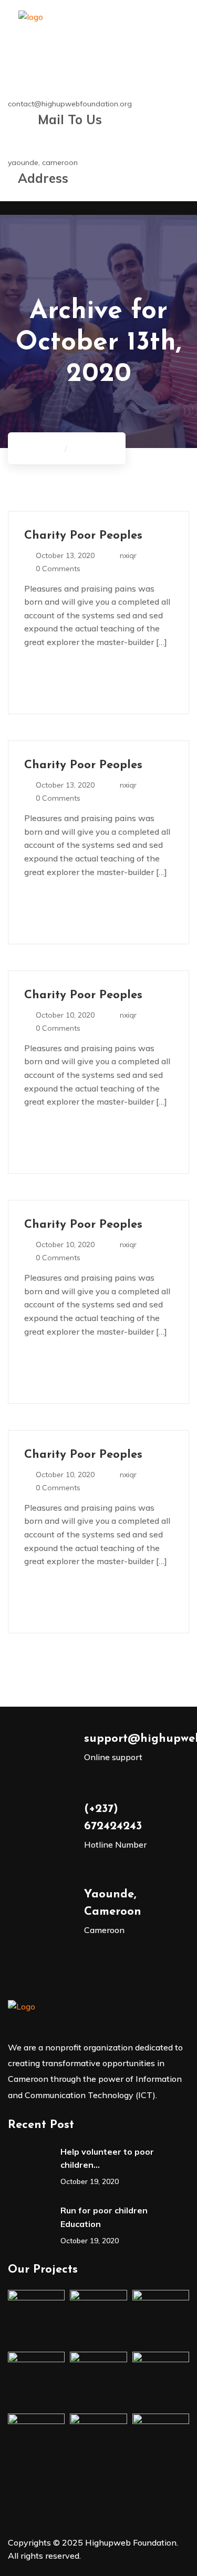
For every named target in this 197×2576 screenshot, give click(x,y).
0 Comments (58, 569)
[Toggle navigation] (15, 211)
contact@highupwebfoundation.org (70, 104)
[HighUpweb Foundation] (31, 27)
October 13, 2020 (65, 555)
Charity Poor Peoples (83, 536)
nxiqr (128, 555)
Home (47, 448)
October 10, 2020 (65, 1015)
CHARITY (91, 448)
